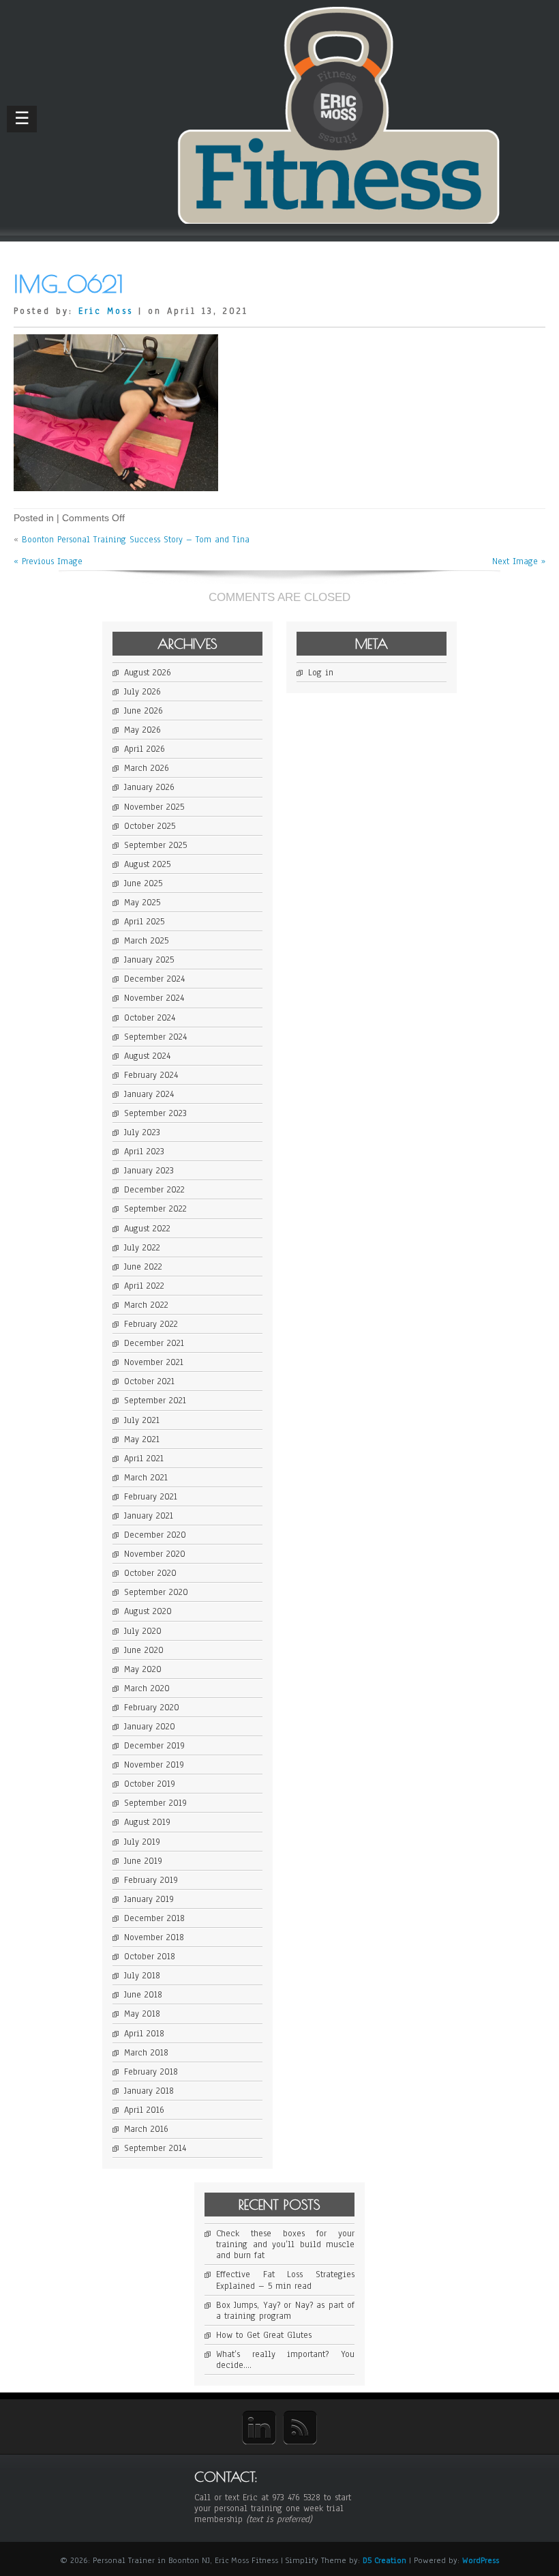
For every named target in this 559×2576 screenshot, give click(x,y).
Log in (321, 673)
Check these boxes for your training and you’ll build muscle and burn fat (285, 2244)
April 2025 (144, 922)
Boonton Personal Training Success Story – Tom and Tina (136, 540)
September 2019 (155, 1803)
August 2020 (148, 1611)
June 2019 (143, 1861)
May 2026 (142, 730)
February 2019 (151, 1880)
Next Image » (519, 561)
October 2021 (149, 1381)
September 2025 (155, 845)
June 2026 (143, 711)
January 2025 (149, 960)
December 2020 (155, 1535)
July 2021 (142, 1420)
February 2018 (151, 2072)
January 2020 (150, 1727)
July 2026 (142, 692)
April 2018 (144, 2034)
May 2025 (142, 903)
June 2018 (143, 1995)
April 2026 (145, 749)
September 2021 (155, 1401)
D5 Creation (384, 2560)
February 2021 (151, 1497)
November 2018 (154, 1937)
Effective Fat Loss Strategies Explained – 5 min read (285, 2280)
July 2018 (142, 1976)
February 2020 (152, 1708)
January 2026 (149, 787)
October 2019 (150, 1784)
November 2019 (154, 1765)
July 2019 (142, 1842)
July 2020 (143, 1631)
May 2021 (142, 1439)
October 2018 (150, 1957)
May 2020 (143, 1669)
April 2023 (144, 1152)
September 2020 (156, 1592)
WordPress (481, 2560)
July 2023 (142, 1132)
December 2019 (154, 1746)
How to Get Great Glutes (264, 2335)
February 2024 (151, 1075)
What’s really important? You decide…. (285, 2360)
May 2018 (142, 2014)
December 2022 (154, 1190)
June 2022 (143, 1267)
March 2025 (146, 941)
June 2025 (143, 883)
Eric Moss (106, 311)
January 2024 (149, 1094)
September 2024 (155, 1037)
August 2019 (147, 1822)
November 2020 (155, 1554)
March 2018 (146, 2053)
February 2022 (151, 1324)
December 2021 (154, 1343)
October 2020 (150, 1573)
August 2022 (147, 1229)
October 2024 (150, 1018)
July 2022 (142, 1248)
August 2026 (148, 673)
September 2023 (155, 1113)
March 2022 (146, 1305)
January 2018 (149, 2091)
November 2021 (154, 1362)
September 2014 (155, 2148)
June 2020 (144, 1650)
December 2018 (154, 1918)
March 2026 (147, 768)
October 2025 (150, 826)
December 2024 (154, 979)
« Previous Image (48, 561)
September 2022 (155, 1209)
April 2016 (144, 2110)
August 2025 (147, 864)
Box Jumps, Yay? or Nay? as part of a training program (285, 2311)
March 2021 (146, 1478)
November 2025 (154, 807)
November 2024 (154, 998)
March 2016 (146, 2129)
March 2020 (147, 1688)
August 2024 (147, 1056)
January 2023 (149, 1171)
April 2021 (144, 1459)
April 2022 (144, 1286)
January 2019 (149, 1899)
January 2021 (149, 1516)
